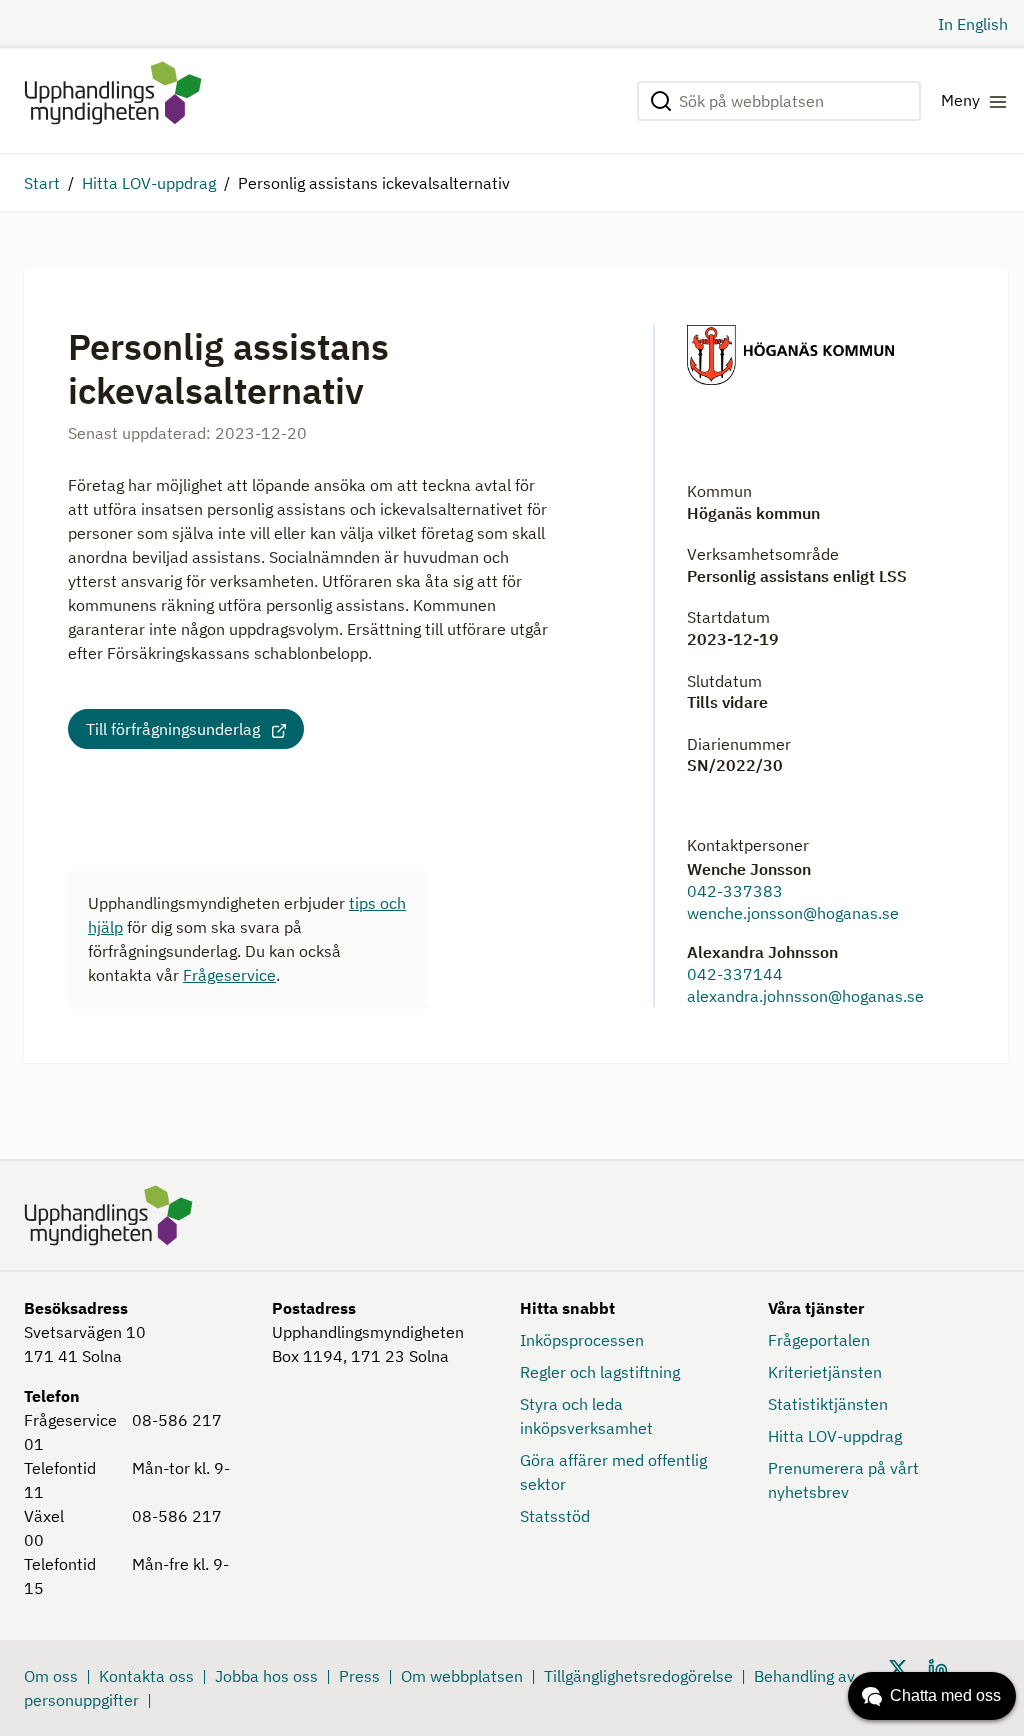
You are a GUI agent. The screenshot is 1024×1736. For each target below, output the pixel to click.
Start (42, 183)
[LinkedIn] (938, 1666)
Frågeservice (229, 975)
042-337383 (735, 891)
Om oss (51, 1676)
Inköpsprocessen (582, 1340)
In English (973, 24)
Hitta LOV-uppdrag (149, 183)
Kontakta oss (146, 1676)
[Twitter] (898, 1666)
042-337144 (735, 974)
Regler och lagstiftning (600, 1372)
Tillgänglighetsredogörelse (638, 1676)
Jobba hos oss (266, 1676)
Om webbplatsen (462, 1676)
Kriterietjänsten (825, 1372)
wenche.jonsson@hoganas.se (793, 913)
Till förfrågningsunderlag (173, 729)
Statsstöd (555, 1516)
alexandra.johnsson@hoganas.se (805, 996)
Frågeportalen (819, 1340)
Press (359, 1676)
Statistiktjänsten (828, 1404)
